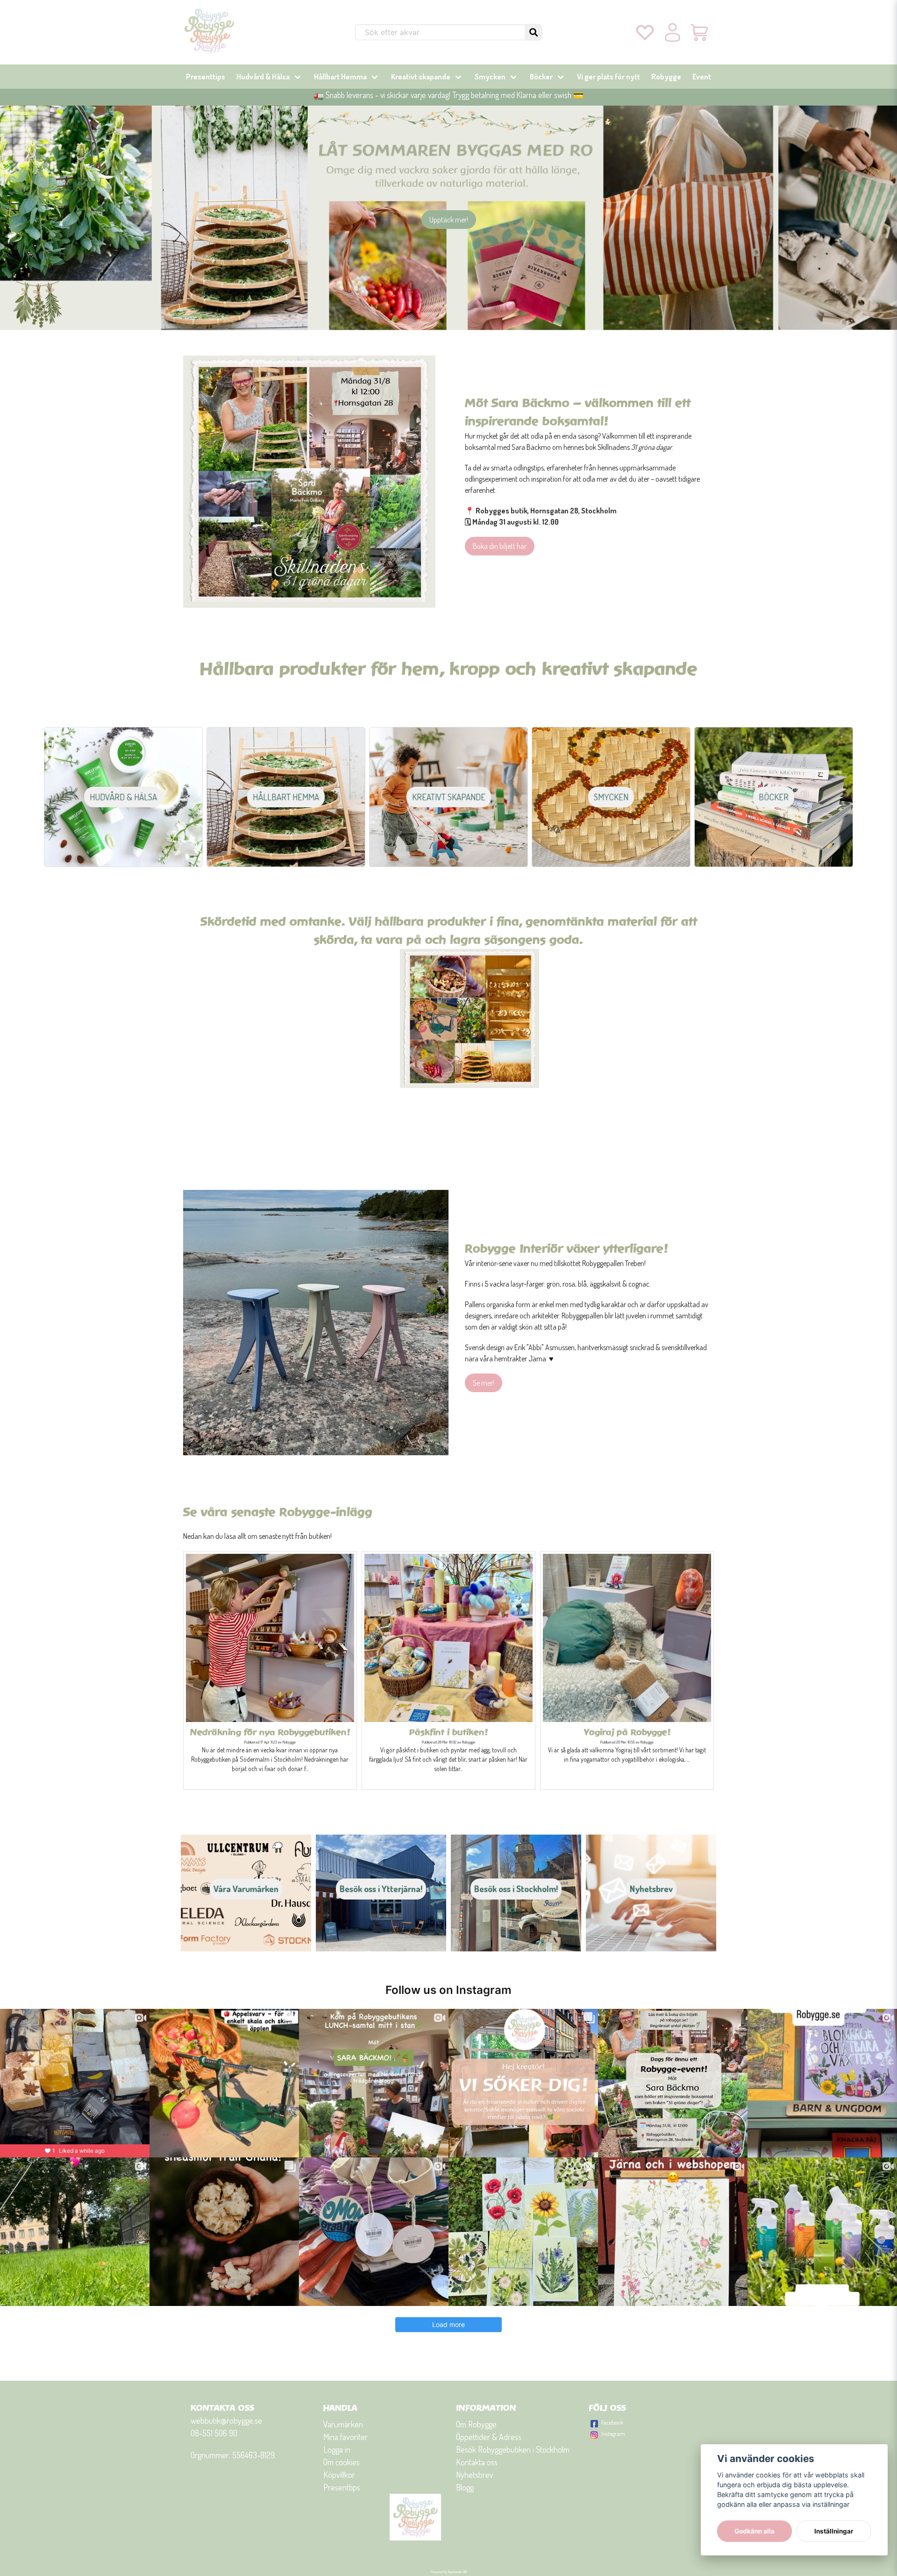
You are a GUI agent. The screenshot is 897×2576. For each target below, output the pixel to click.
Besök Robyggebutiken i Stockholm (513, 2449)
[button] (534, 32)
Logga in (337, 2449)
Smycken (490, 77)
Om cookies (342, 2462)
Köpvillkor (339, 2475)
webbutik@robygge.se (226, 2420)
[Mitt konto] (673, 32)
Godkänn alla (755, 2531)
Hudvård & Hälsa (263, 77)
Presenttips (206, 77)
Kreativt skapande (421, 77)
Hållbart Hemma (340, 77)
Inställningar (834, 2531)
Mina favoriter (345, 2437)
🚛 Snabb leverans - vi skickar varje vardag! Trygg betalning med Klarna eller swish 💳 (448, 95)
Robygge (666, 77)
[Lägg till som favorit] (645, 32)
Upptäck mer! (449, 220)
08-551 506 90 (214, 2433)
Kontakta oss (477, 2462)
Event (702, 77)
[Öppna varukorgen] (700, 32)
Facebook (612, 2422)
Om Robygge (476, 2424)
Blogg (465, 2487)
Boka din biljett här (500, 546)
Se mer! (484, 1383)
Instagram (613, 2434)
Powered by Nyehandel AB (449, 2572)
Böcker (541, 77)
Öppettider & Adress (489, 2437)
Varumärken (343, 2424)
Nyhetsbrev (475, 2475)
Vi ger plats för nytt (609, 77)
